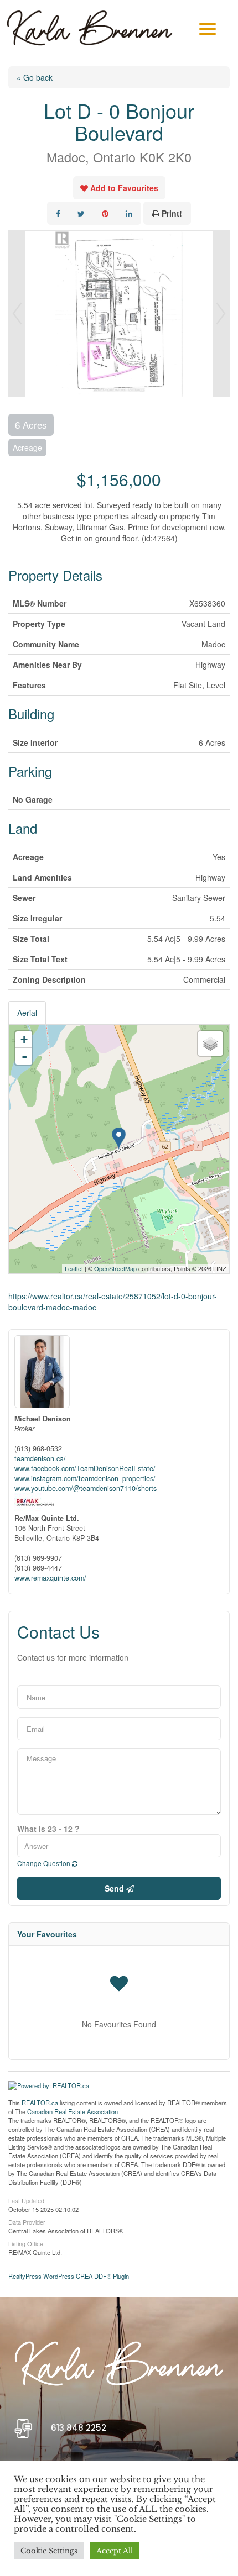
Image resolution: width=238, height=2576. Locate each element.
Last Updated (26, 2200)
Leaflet (74, 1268)
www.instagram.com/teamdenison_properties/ (85, 1478)
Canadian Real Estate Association (73, 2111)
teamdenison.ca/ (40, 1458)
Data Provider (27, 2221)
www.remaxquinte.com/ (50, 1578)
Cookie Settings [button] (49, 2551)
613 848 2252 (79, 2428)
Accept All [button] (115, 2551)
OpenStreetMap (115, 1268)
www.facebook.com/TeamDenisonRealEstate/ (85, 1468)
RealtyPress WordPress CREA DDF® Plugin (69, 2276)
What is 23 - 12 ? (48, 1829)
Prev (17, 314)
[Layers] (210, 1044)
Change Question (45, 1863)
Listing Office (26, 2243)
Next (221, 314)
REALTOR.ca (40, 2103)
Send (115, 1888)
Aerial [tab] (27, 1013)
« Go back (35, 77)
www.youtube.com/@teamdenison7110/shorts (86, 1488)
